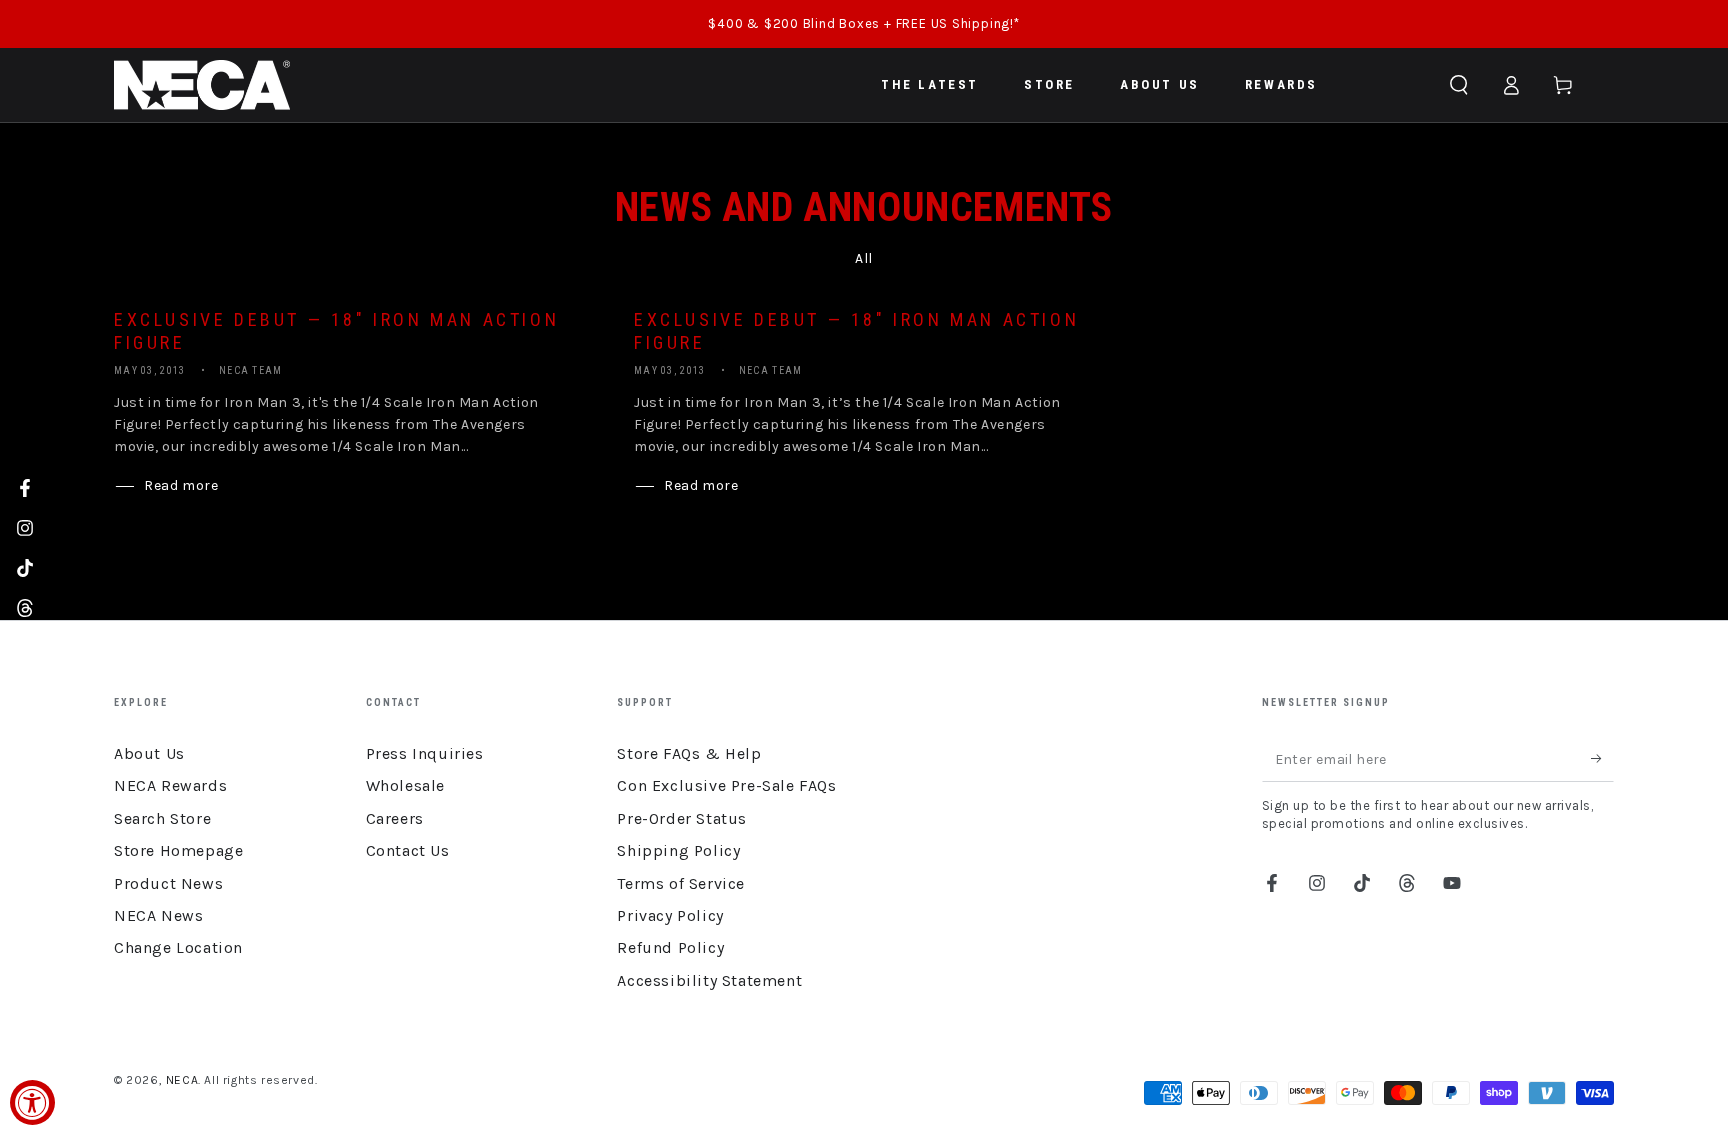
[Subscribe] (1602, 759)
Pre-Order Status (682, 818)
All (864, 258)
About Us (149, 753)
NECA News (158, 915)
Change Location (178, 947)
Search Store (162, 818)
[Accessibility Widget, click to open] (32, 1102)
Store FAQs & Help (689, 753)
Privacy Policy (670, 915)
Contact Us (408, 850)
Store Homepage (178, 850)
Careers (395, 818)
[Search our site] (1459, 85)
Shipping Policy (678, 850)
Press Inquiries (425, 753)
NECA (182, 1080)
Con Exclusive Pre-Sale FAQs (726, 785)
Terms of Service (681, 883)
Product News (168, 883)
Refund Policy (670, 947)
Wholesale (405, 785)
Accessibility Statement (709, 980)
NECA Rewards (170, 785)
